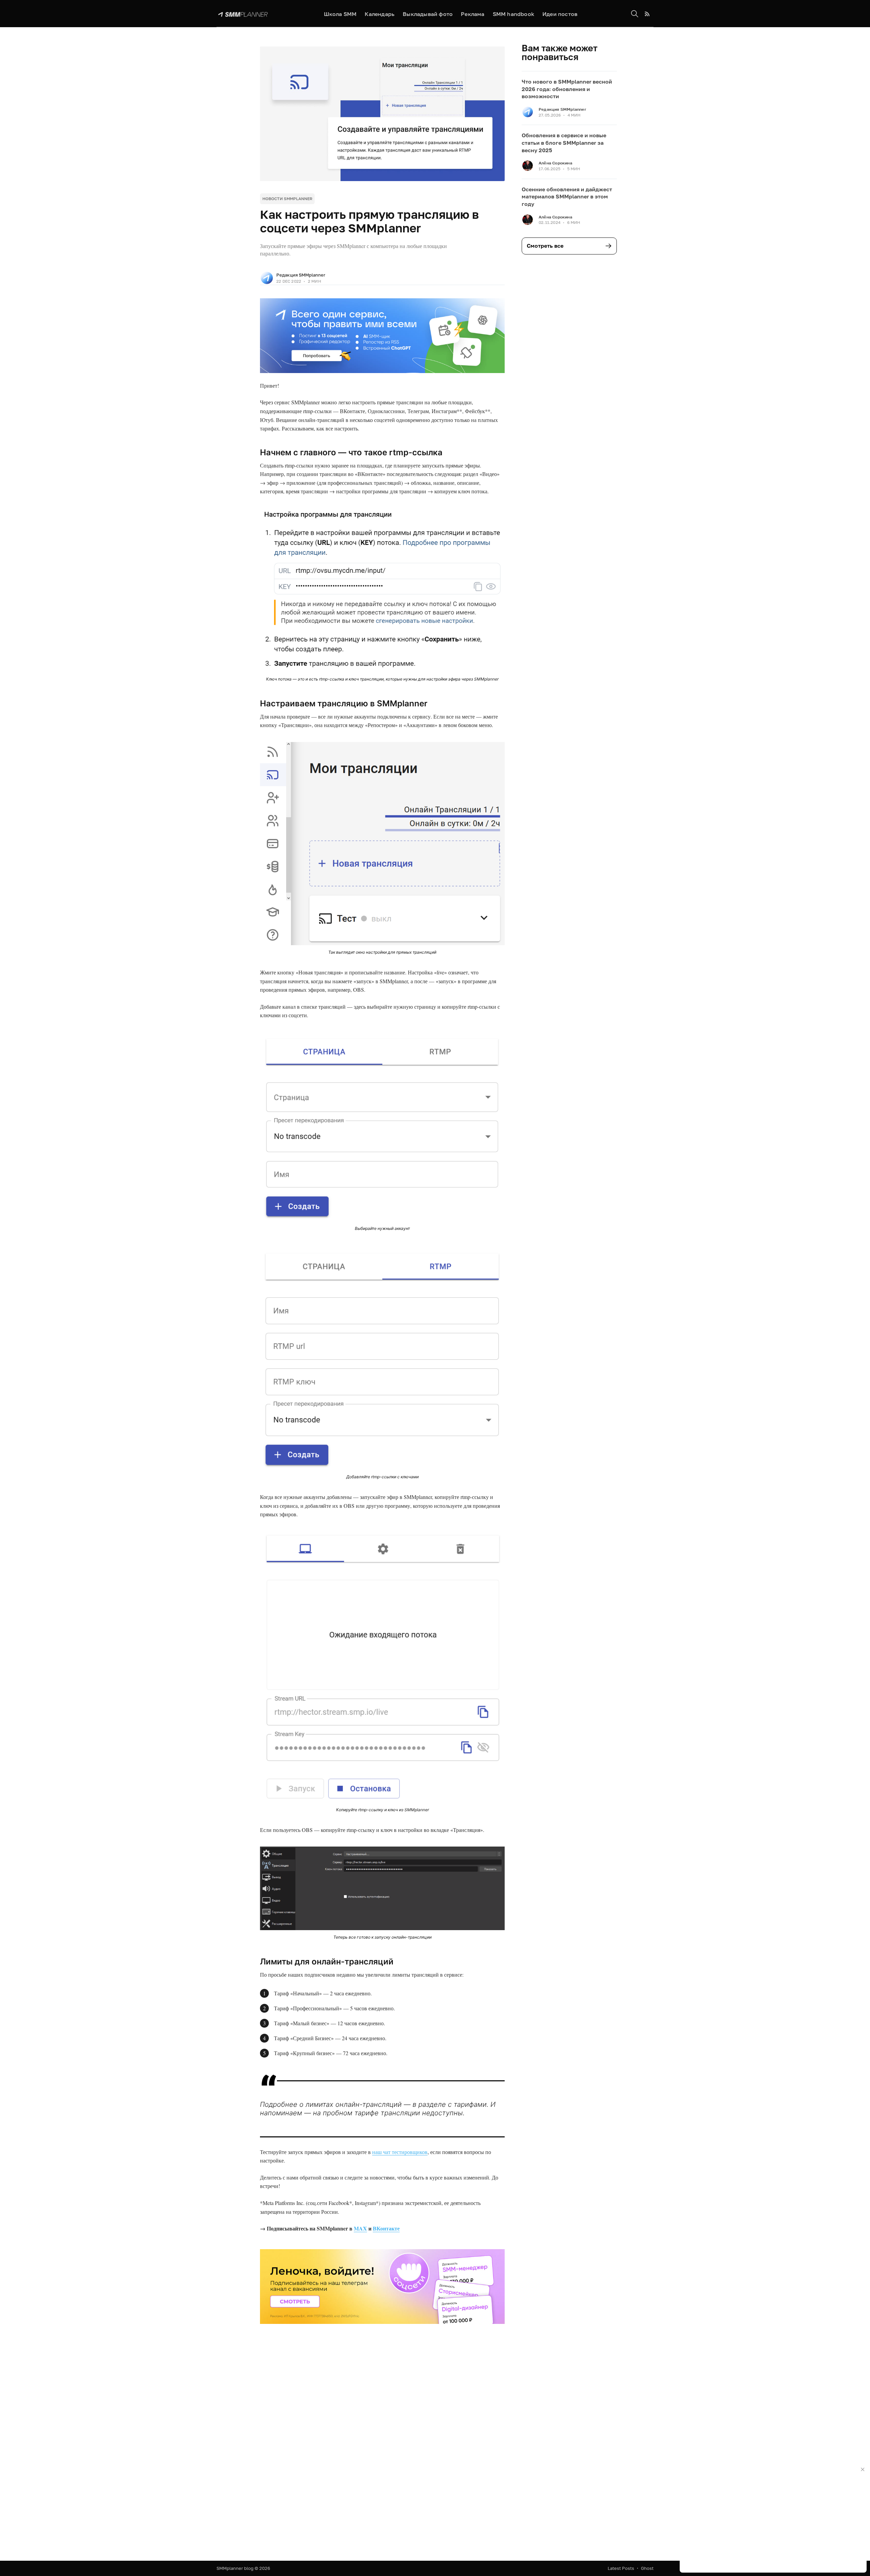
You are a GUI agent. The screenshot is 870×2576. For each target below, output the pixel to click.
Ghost (647, 2568)
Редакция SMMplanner (301, 275)
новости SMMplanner (287, 199)
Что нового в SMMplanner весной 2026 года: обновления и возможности (567, 89)
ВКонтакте (386, 2228)
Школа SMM (340, 14)
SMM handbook (514, 14)
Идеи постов (560, 14)
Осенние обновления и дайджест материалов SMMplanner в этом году (567, 197)
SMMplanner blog (235, 2568)
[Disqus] (382, 2441)
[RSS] (647, 14)
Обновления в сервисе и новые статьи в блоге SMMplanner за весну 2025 (564, 143)
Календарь (380, 14)
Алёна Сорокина (555, 163)
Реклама (473, 14)
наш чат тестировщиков (400, 2152)
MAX (360, 2228)
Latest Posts (621, 2568)
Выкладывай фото (428, 14)
